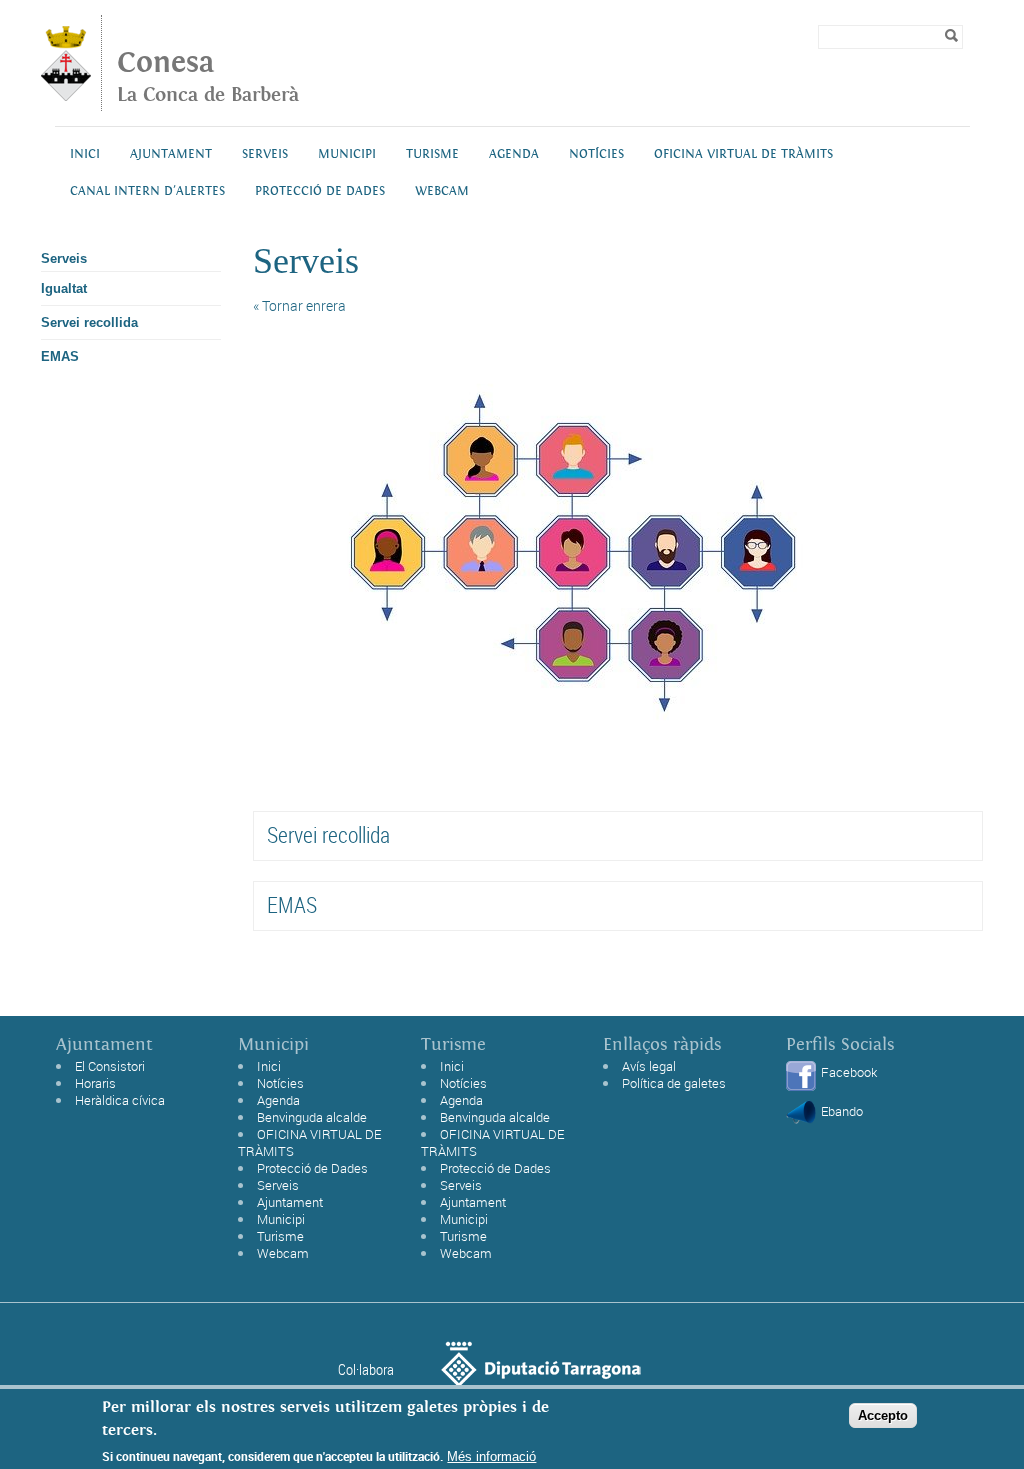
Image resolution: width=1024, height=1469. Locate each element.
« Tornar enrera (299, 305)
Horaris (95, 1083)
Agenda (514, 154)
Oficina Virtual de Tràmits (743, 154)
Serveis (265, 154)
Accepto (883, 1415)
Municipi (347, 154)
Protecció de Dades (312, 1168)
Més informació (491, 1456)
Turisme (280, 1236)
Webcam (442, 191)
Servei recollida (89, 322)
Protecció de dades (320, 191)
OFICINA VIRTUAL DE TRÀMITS (309, 1142)
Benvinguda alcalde (312, 1117)
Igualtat (64, 288)
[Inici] (66, 95)
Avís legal (649, 1066)
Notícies (596, 154)
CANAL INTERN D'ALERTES (147, 191)
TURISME (432, 154)
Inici (85, 154)
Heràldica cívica (120, 1100)
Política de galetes (674, 1083)
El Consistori (110, 1066)
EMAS (60, 356)
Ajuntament (171, 154)
